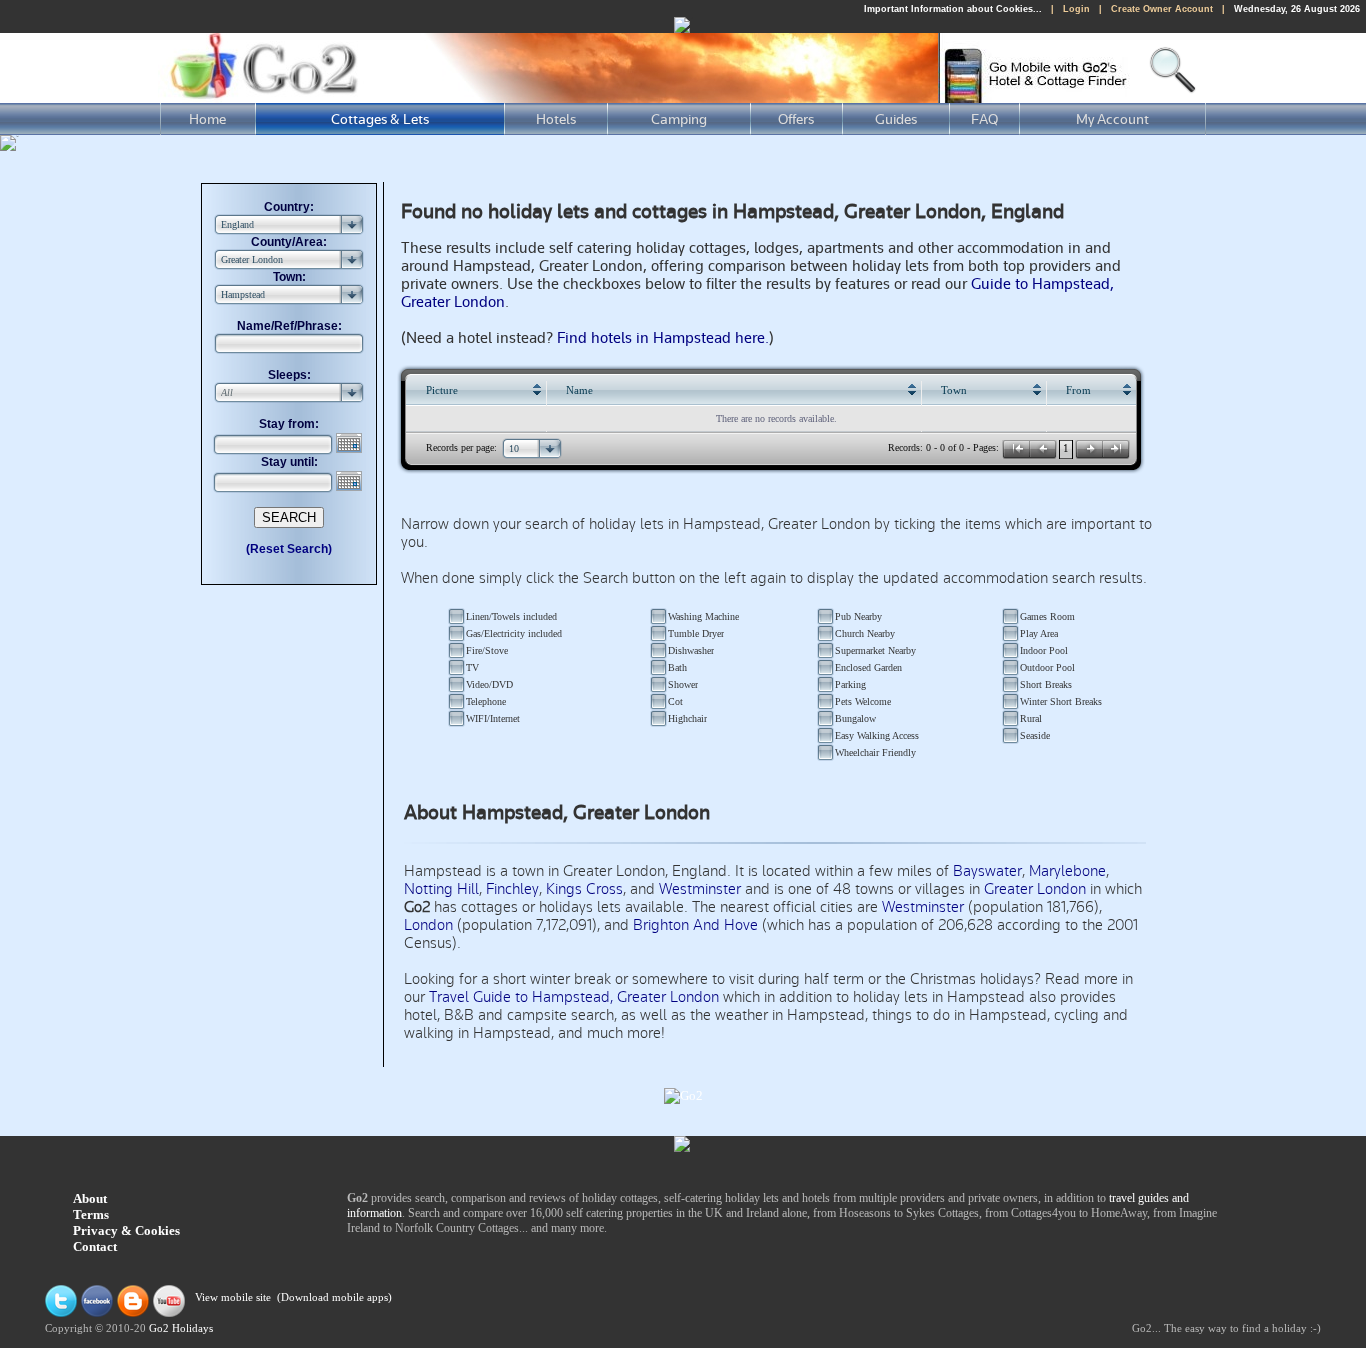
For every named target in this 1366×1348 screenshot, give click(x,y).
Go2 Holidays (181, 1328)
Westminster (700, 889)
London (428, 925)
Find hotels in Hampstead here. (663, 338)
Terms (91, 1214)
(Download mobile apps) (334, 1298)
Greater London (1035, 889)
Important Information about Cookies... (953, 9)
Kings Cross (584, 889)
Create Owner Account (1162, 9)
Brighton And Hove (695, 925)
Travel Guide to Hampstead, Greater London (574, 997)
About (90, 1198)
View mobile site (233, 1298)
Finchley (512, 889)
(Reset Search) (289, 549)
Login (1076, 9)
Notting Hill (441, 889)
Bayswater (987, 871)
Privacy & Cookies (126, 1230)
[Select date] (351, 443)
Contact (95, 1246)
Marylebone (1067, 871)
